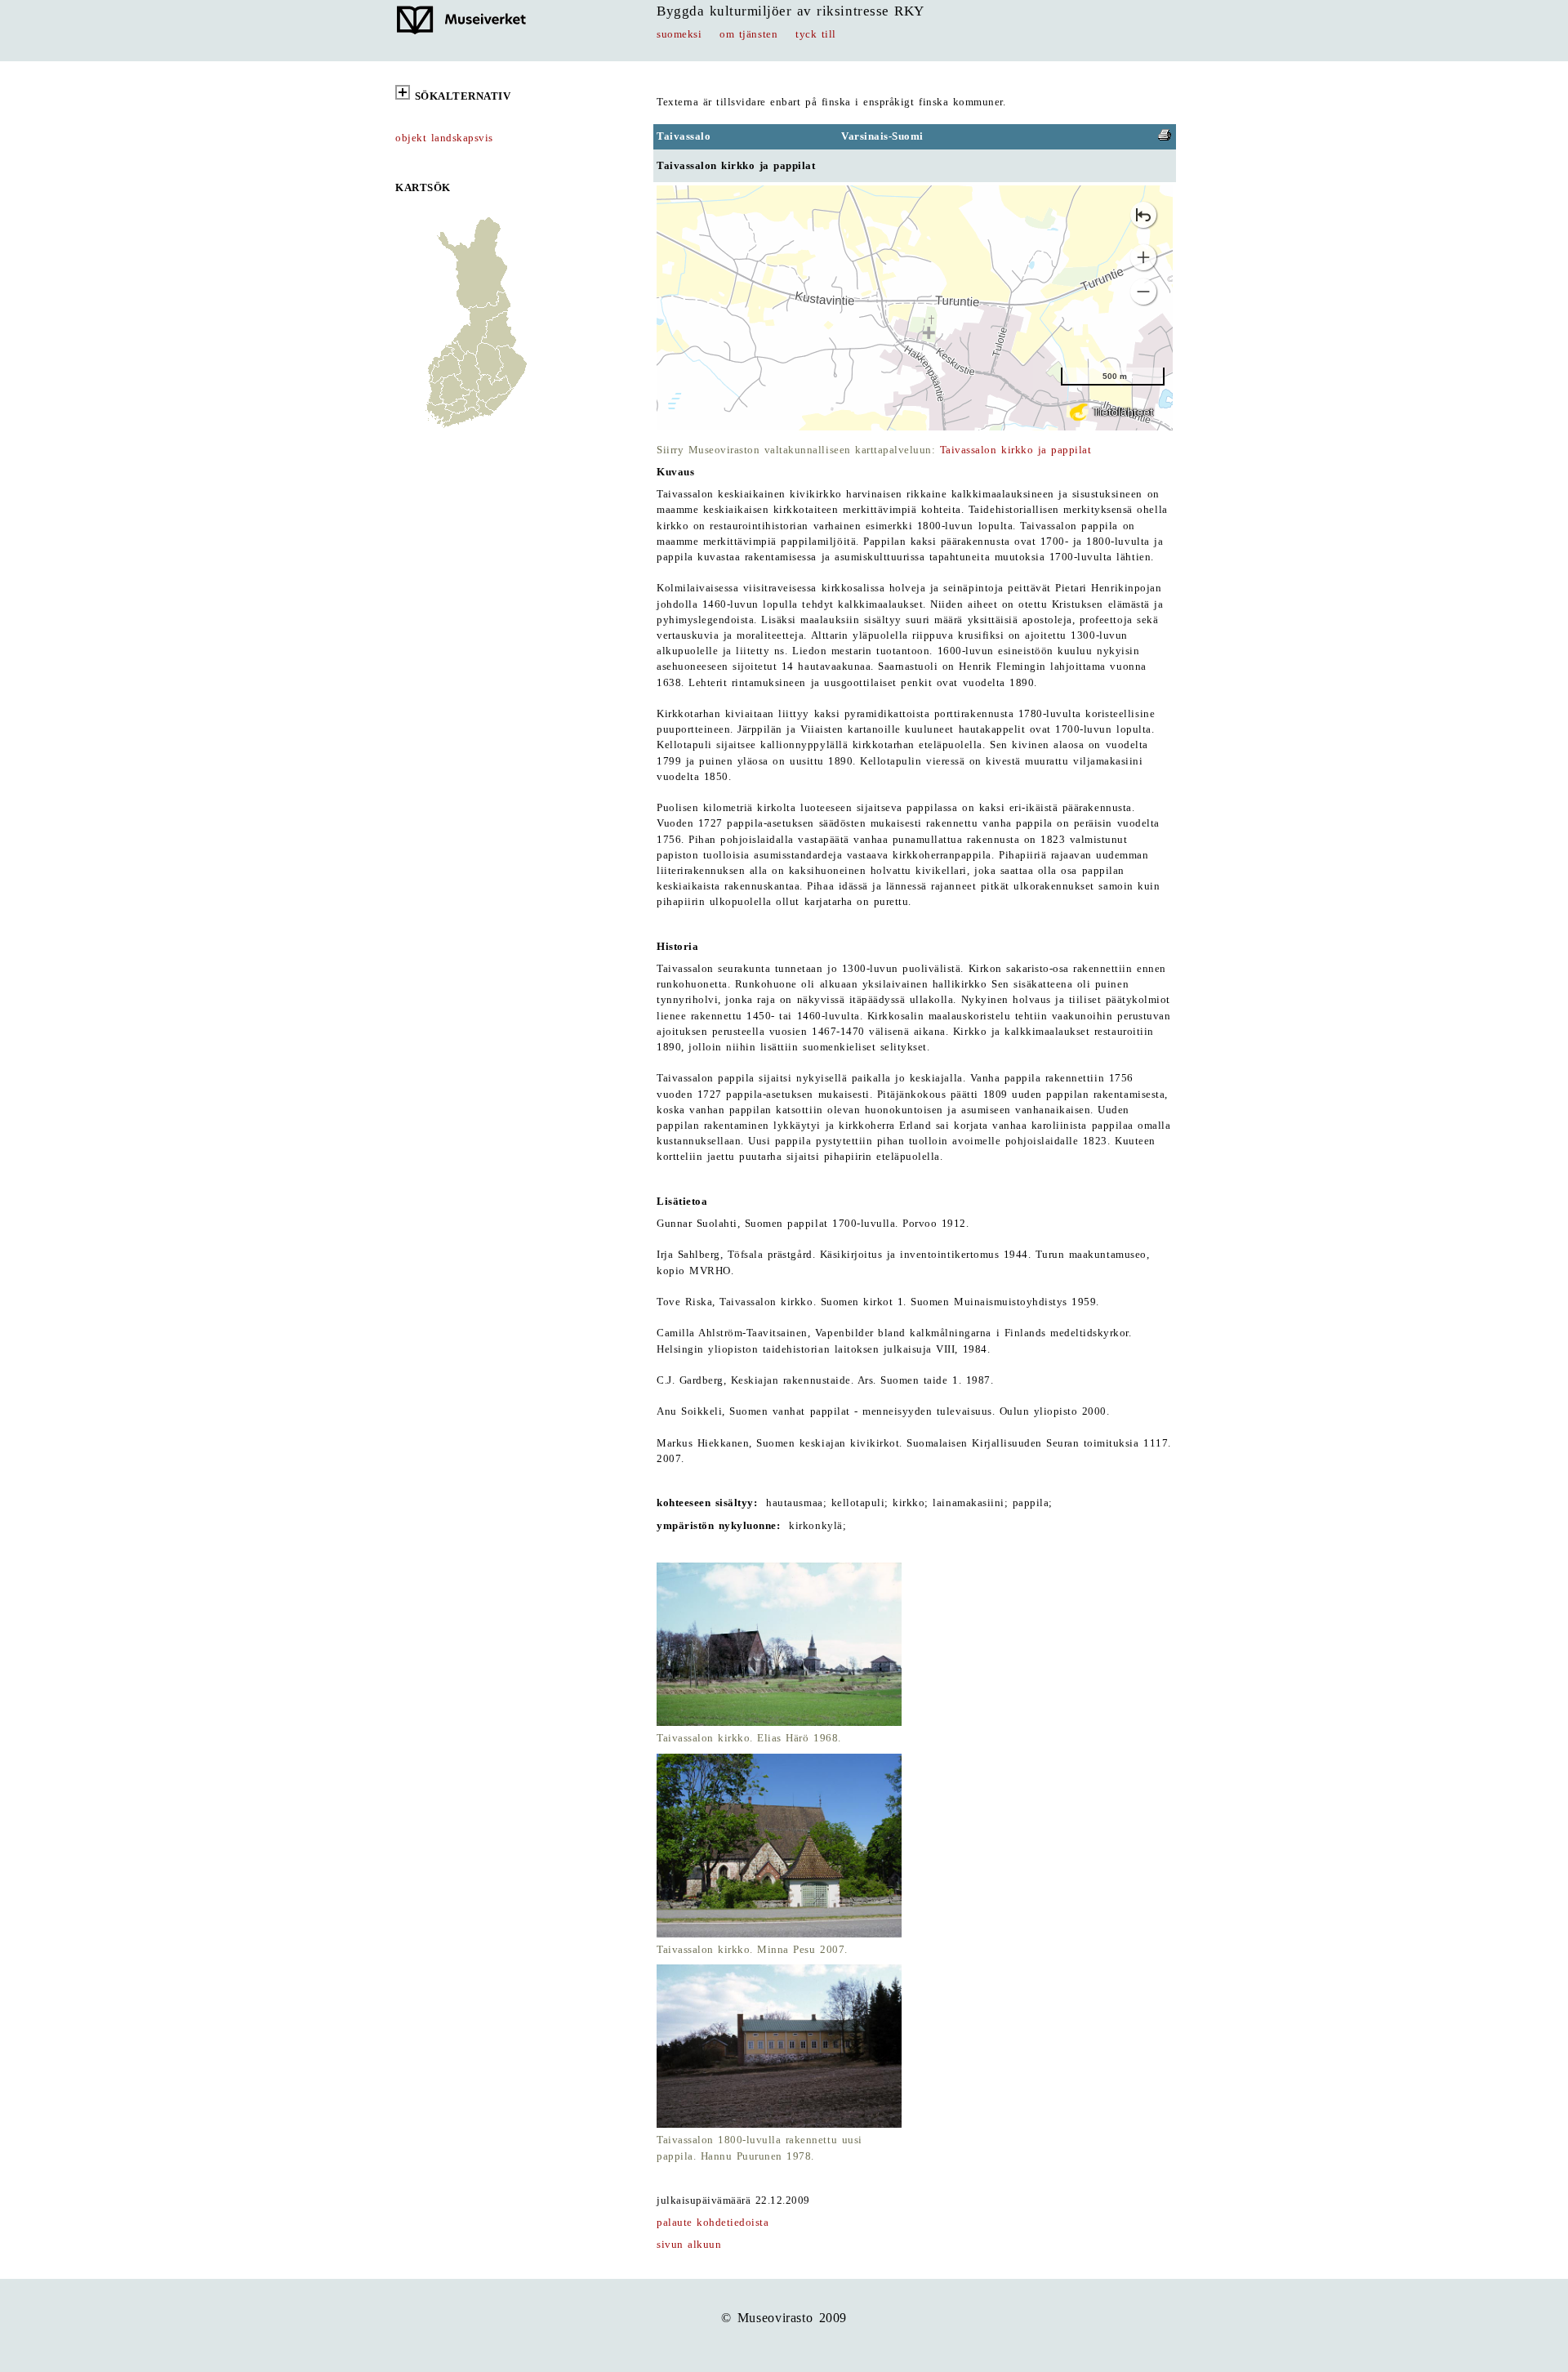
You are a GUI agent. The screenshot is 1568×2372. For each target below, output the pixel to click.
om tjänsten (748, 34)
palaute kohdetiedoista (713, 2223)
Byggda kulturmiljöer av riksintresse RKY (791, 11)
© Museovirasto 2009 (784, 2318)
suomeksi (679, 34)
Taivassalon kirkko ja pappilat (1016, 450)
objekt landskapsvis (444, 138)
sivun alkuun (689, 2245)
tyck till (816, 34)
